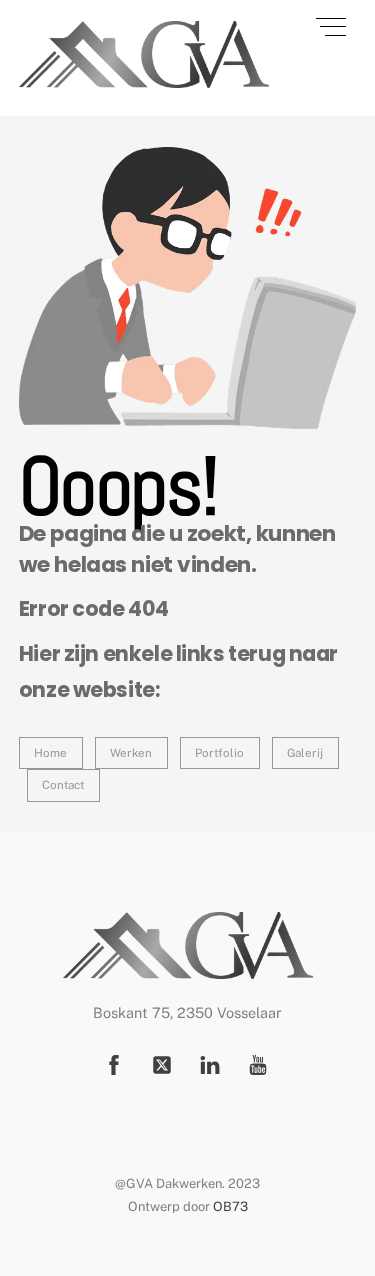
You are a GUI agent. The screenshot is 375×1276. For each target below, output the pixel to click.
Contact (63, 785)
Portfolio (219, 753)
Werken (131, 753)
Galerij (305, 753)
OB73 (230, 1206)
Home (50, 753)
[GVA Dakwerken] (144, 79)
